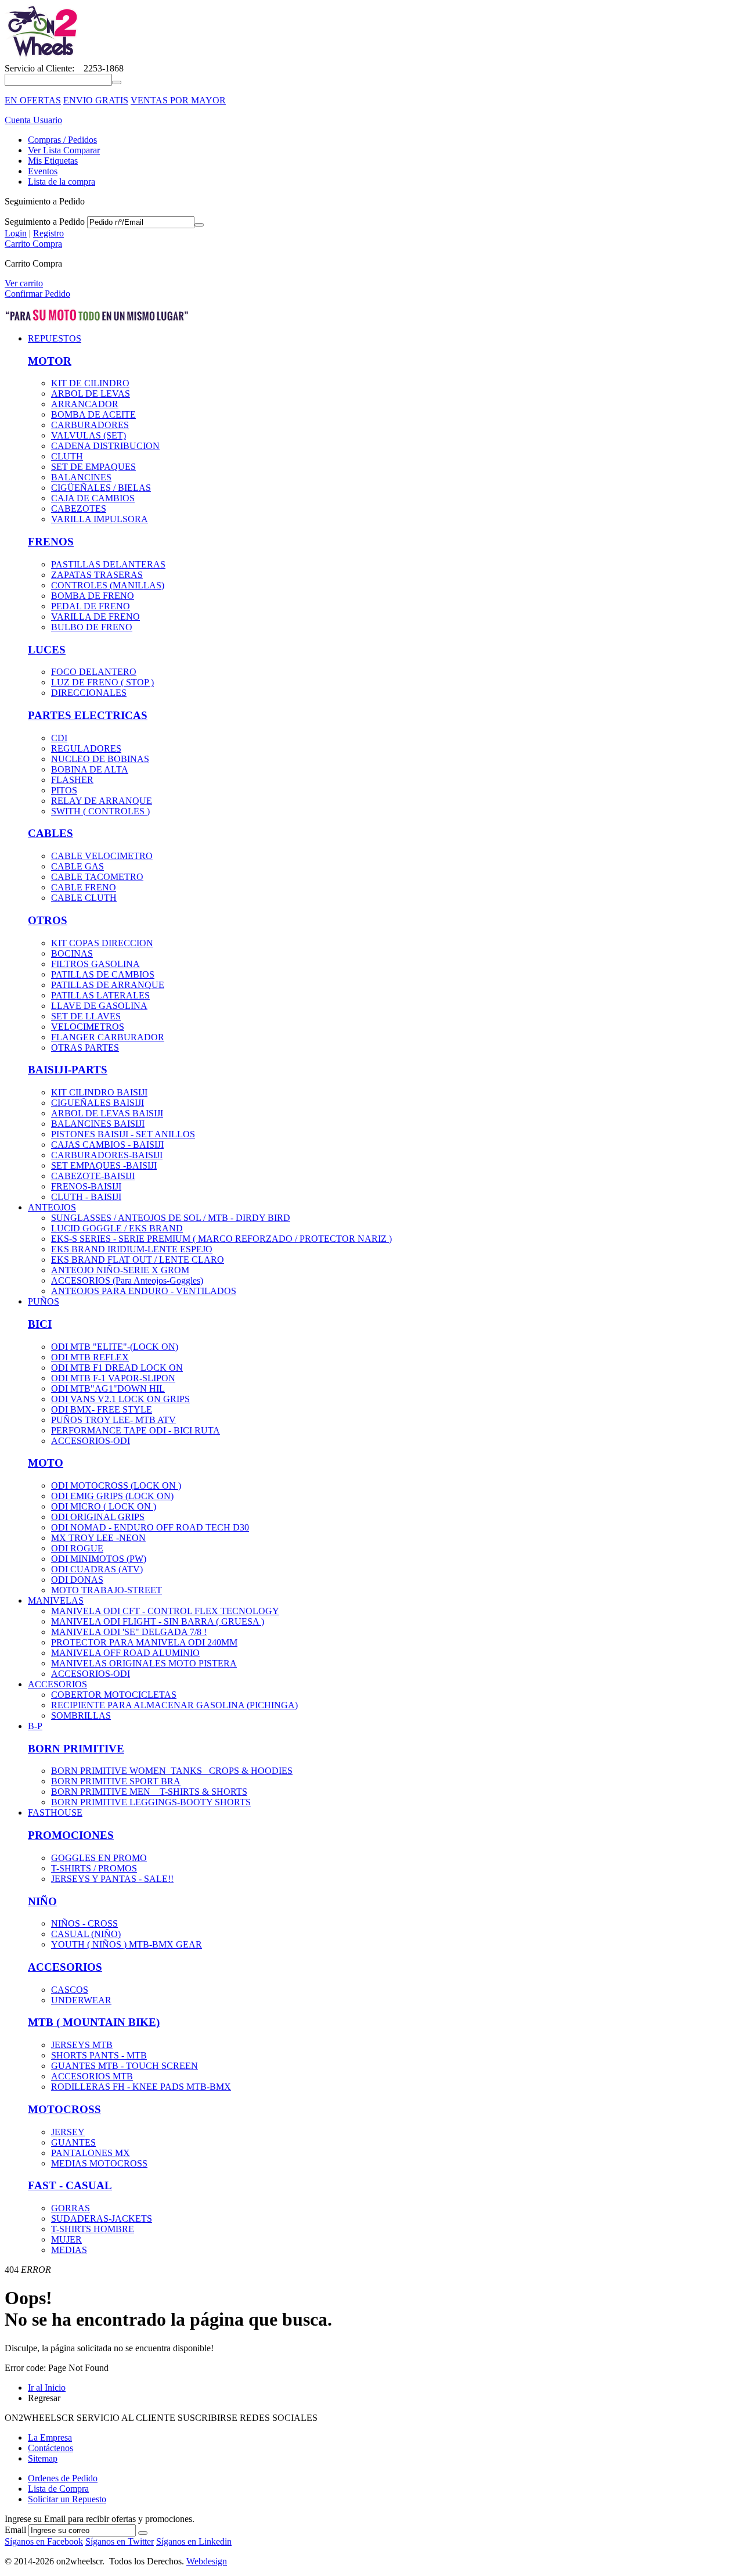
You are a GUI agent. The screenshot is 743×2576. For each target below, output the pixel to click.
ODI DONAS (77, 1580)
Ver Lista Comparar (64, 150)
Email (15, 2530)
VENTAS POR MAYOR (178, 100)
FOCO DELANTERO (94, 672)
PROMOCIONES (71, 1835)
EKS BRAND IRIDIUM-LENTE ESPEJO (132, 1249)
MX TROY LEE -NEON (98, 1538)
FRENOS (51, 542)
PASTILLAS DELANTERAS (108, 564)
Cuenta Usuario (33, 120)
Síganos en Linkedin (194, 2541)
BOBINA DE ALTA (90, 769)
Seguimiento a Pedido (45, 222)
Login (16, 233)
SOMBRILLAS (81, 1715)
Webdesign (207, 2561)
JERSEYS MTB (82, 2045)
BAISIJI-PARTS (68, 1070)
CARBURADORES (90, 425)
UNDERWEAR (81, 2000)
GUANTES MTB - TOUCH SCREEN (125, 2066)
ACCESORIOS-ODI (91, 1441)
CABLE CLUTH (84, 898)
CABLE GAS (77, 866)
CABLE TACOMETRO (97, 877)
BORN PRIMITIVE (76, 1749)
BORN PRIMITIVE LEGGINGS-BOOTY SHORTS (151, 1802)
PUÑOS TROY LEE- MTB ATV (113, 1420)
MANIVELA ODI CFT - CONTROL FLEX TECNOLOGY (165, 1611)
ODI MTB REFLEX (90, 1357)
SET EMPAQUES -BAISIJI (104, 1165)
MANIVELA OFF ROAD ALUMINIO (125, 1653)
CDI (59, 738)
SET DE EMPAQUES (93, 467)
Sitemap (43, 2458)
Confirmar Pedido (37, 294)
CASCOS (70, 1990)
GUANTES (73, 2142)
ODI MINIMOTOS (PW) (99, 1559)
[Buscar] (117, 82)
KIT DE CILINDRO (90, 383)
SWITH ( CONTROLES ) (100, 811)
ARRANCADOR (85, 404)
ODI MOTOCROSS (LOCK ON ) (116, 1485)
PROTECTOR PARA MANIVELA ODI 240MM (144, 1642)
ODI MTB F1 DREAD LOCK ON (117, 1368)
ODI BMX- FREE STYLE (102, 1409)
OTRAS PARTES (85, 1048)
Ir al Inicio (47, 2388)
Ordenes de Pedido (63, 2478)
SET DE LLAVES (86, 1016)
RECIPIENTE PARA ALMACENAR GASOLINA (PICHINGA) (174, 1705)
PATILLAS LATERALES (100, 995)
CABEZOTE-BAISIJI (93, 1176)
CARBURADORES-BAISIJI (107, 1155)
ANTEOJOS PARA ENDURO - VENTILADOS (144, 1291)
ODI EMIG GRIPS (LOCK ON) (112, 1496)
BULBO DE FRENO (92, 627)
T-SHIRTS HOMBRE (93, 2229)
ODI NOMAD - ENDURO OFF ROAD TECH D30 (150, 1527)
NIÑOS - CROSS (84, 1923)
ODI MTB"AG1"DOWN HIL (108, 1388)
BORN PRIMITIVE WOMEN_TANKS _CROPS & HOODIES (172, 1771)
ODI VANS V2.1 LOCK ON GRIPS (120, 1399)
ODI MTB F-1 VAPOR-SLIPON (113, 1378)
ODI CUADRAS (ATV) (97, 1569)
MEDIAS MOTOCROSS (99, 2163)
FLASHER (72, 780)
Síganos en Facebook (44, 2541)
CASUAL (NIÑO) (86, 1934)
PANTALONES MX (91, 2153)
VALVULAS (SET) (89, 435)
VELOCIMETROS (88, 1027)
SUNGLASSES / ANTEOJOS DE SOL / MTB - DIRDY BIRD (171, 1218)
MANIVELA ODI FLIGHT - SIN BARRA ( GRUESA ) (158, 1621)
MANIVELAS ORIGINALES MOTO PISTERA (144, 1663)
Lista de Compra (58, 2489)
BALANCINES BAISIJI (98, 1124)
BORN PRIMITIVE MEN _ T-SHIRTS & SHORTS (149, 1792)
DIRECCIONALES (89, 693)
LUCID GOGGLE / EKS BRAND (117, 1228)
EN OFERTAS (33, 100)
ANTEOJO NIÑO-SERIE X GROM (120, 1270)
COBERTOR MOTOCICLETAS (114, 1695)
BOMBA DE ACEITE (93, 414)
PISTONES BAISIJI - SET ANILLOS (123, 1134)
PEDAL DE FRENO (91, 606)
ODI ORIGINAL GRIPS (98, 1517)
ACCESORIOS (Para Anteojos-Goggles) (127, 1280)
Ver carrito (24, 283)
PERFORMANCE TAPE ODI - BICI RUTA (136, 1430)
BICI (40, 1324)
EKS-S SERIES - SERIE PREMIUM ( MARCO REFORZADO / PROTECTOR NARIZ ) (221, 1239)
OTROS (48, 920)
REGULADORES (86, 748)
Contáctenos (51, 2448)
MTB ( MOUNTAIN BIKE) (94, 2022)
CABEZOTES (79, 509)
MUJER (66, 2239)
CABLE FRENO (84, 887)
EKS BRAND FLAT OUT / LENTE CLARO (138, 1260)
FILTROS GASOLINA (95, 964)
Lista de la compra (62, 182)
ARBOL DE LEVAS (91, 394)
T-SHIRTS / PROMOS (94, 1868)
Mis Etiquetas (53, 161)
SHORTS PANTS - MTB (99, 2055)
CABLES (51, 833)
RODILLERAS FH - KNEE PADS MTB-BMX (141, 2087)
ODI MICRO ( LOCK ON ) (104, 1506)
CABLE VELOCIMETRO (102, 856)
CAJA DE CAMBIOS (93, 498)
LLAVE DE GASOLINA (99, 1006)
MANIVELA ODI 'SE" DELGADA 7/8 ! (129, 1632)
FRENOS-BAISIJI (86, 1186)
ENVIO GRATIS (96, 100)
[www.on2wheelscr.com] (42, 58)
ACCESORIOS (65, 1967)
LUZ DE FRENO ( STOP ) (102, 682)
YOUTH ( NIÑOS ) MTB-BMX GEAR (127, 1944)
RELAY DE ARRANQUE (102, 801)
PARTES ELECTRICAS (88, 715)
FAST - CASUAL (70, 2185)
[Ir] (199, 225)
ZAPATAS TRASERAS (97, 575)
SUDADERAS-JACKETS (102, 2218)
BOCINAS (72, 953)
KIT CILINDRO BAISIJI (99, 1092)
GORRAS (71, 2208)
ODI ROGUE (77, 1548)
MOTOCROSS (64, 2109)
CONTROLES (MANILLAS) (108, 585)
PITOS (64, 790)
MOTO (46, 1463)
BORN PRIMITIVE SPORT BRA (116, 1781)
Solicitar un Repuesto (67, 2499)
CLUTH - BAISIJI (86, 1197)
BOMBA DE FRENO (93, 596)
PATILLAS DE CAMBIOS (103, 974)
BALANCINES (81, 477)
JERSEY (68, 2132)
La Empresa (50, 2437)
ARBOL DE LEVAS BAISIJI (107, 1113)
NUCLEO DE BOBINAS (100, 759)
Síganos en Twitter (120, 2541)
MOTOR (50, 361)
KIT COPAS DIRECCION (102, 943)
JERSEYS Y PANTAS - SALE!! (112, 1879)
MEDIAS (69, 2250)
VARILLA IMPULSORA (100, 519)
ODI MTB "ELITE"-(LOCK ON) (115, 1347)
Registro (48, 233)
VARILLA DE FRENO (95, 617)
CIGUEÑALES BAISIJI (98, 1103)
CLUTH (67, 456)
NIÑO (42, 1901)
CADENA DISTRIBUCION (105, 446)
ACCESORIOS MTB (92, 2076)
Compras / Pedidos (62, 140)
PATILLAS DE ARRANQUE (108, 985)
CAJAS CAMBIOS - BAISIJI (107, 1145)
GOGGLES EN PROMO (99, 1858)
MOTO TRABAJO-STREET (107, 1590)
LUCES (47, 650)
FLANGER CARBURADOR (108, 1037)
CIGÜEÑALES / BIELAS (101, 488)
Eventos (43, 171)
